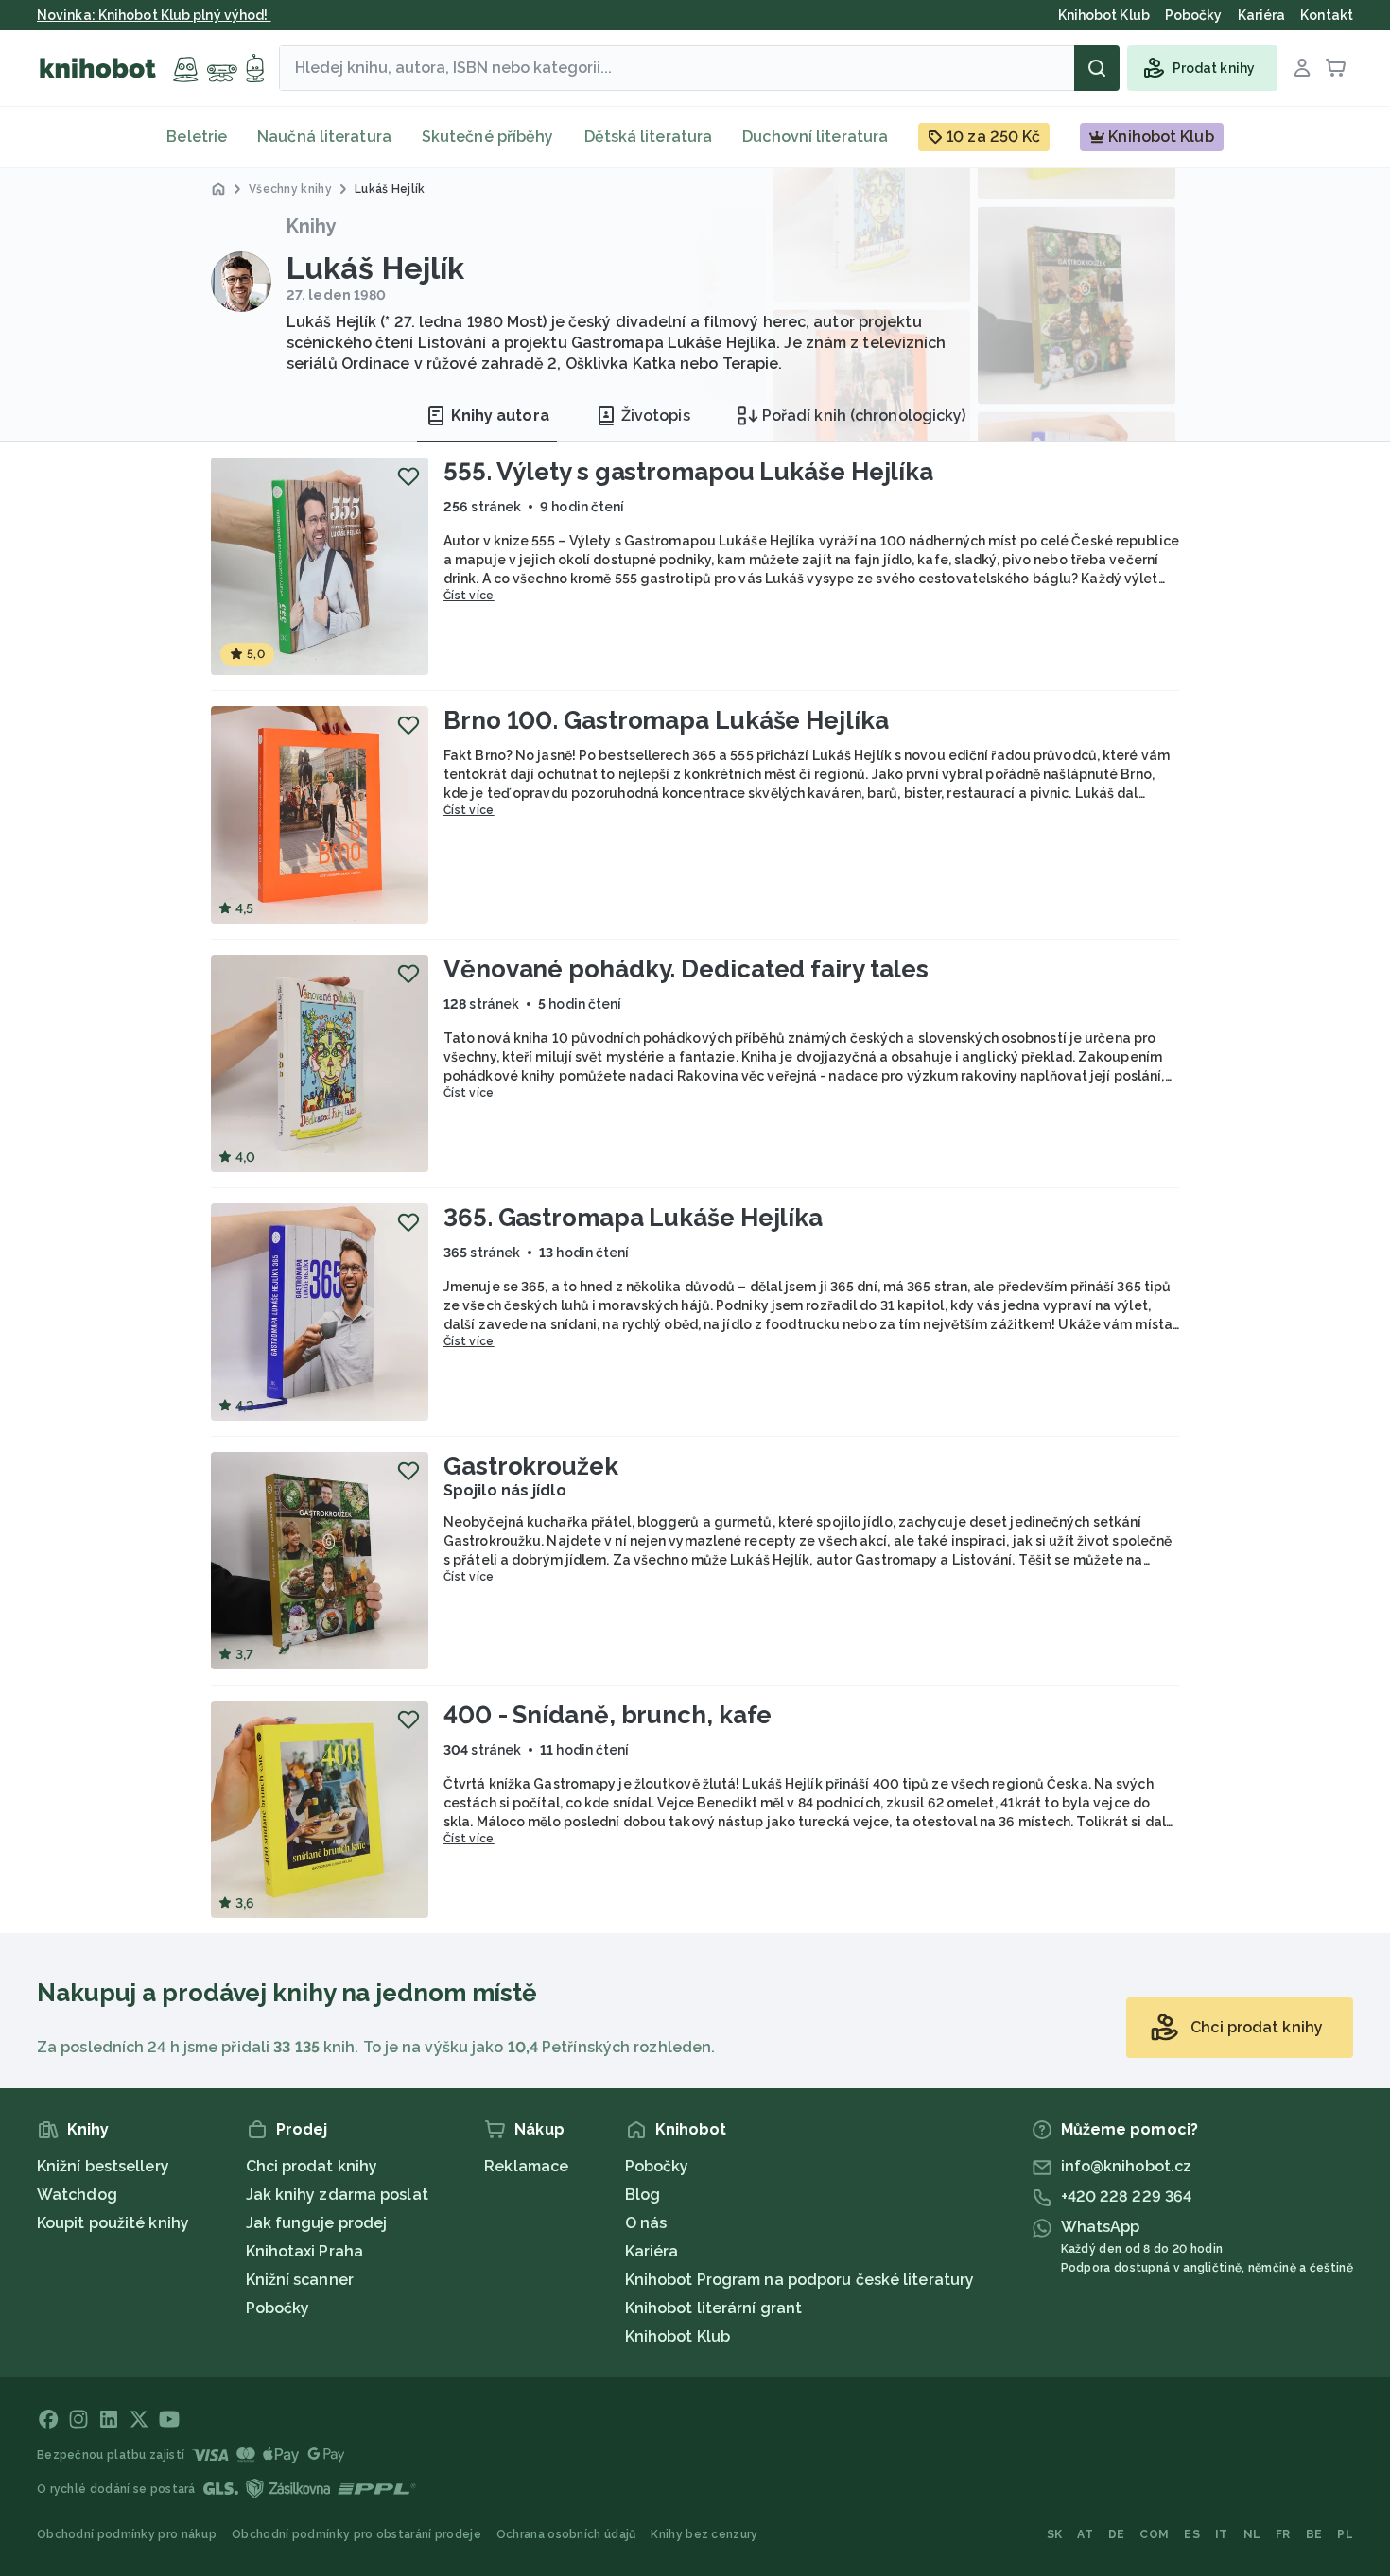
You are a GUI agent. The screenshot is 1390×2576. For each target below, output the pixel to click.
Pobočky (278, 2308)
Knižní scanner (300, 2280)
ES (1192, 2534)
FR (1283, 2534)
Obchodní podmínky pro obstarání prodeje (356, 2534)
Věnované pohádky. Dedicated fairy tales (686, 969)
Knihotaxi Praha (305, 2251)
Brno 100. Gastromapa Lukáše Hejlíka (666, 720)
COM (1154, 2534)
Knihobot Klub (678, 2336)
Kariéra (652, 2251)
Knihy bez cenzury (704, 2534)
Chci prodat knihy (312, 2166)
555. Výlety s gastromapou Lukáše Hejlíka (688, 472)
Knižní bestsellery (103, 2166)
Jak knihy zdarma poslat (337, 2195)
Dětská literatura (649, 137)
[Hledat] (1097, 68)
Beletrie (197, 137)
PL (1345, 2534)
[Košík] (1336, 68)
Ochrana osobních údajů (566, 2534)
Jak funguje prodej (317, 2223)
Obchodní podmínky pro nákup (127, 2534)
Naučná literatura (324, 137)
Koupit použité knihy (113, 2223)
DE (1117, 2534)
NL (1252, 2534)
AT (1085, 2534)
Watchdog (77, 2195)
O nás (646, 2223)
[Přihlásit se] (1302, 68)
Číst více (469, 596)
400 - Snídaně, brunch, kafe (608, 1715)
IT (1222, 2534)
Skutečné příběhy (488, 137)
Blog (643, 2195)
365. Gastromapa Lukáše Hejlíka (633, 1218)
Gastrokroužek (531, 1466)
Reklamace (526, 2166)
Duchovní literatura (815, 137)
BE (1314, 2534)
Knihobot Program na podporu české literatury (799, 2280)
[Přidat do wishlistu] (408, 476)
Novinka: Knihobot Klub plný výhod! (154, 15)
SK (1055, 2534)
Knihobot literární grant (713, 2308)
